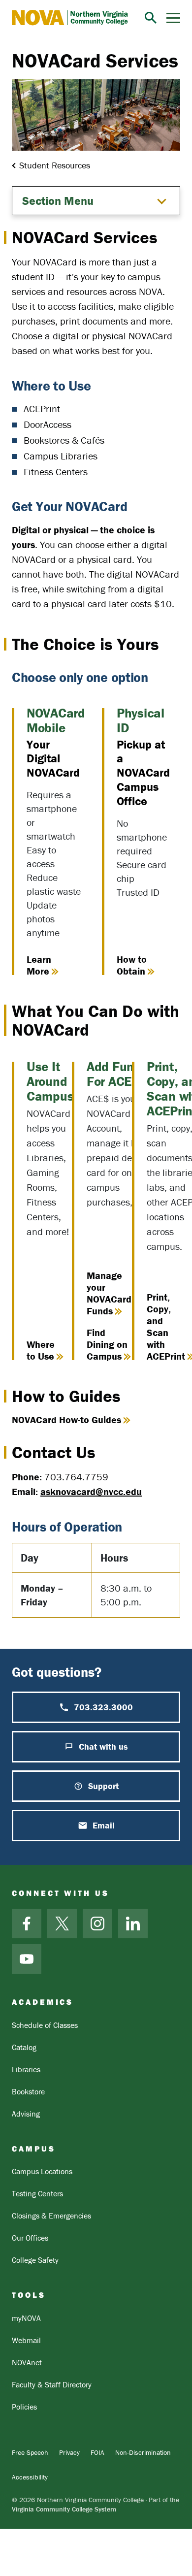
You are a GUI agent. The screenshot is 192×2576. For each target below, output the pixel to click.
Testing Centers (37, 2193)
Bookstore (28, 2091)
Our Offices (30, 2238)
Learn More (39, 965)
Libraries (26, 2069)
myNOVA (26, 2318)
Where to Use (41, 1350)
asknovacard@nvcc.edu (91, 1491)
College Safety (35, 2260)
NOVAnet (27, 2362)
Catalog (24, 2047)
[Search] (151, 18)
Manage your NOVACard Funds (109, 1293)
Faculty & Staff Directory (52, 2384)
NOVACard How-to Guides (66, 1419)
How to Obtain (132, 965)
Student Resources (55, 165)
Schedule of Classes (45, 2025)
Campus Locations (42, 2171)
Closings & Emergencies (51, 2216)
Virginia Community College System (64, 2509)
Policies (24, 2407)
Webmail (26, 2340)
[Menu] (173, 18)
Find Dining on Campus (107, 1344)
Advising (26, 2114)
